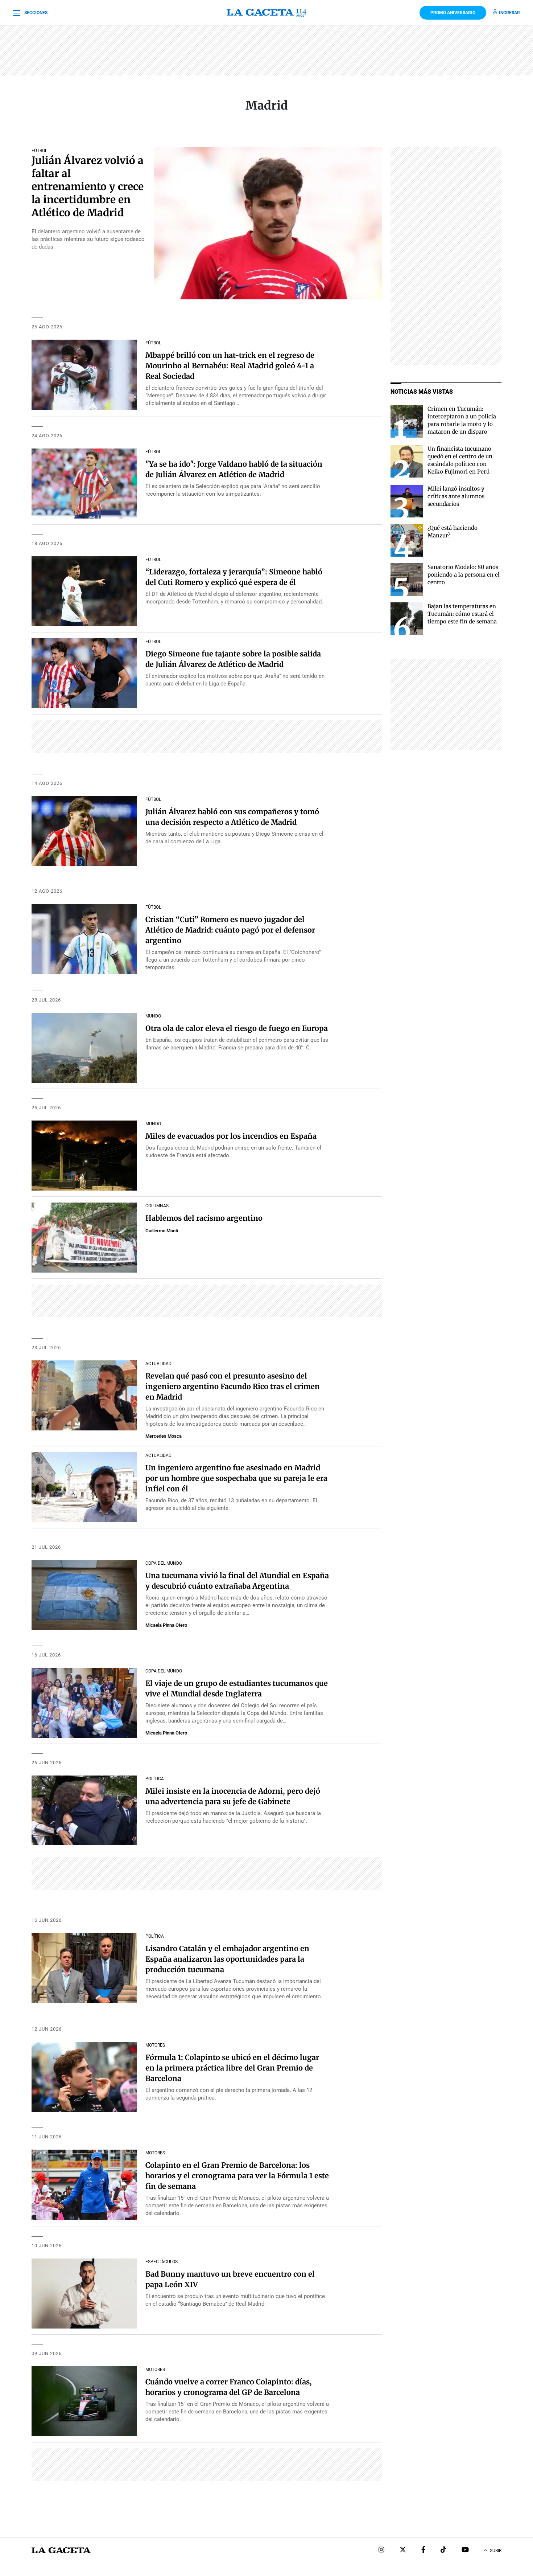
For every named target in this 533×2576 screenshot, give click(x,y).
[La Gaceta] (266, 13)
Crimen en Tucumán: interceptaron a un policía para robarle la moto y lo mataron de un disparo (462, 420)
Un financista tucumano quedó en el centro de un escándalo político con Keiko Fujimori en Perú (460, 460)
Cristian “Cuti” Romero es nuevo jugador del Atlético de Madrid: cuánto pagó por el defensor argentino (230, 930)
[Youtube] (465, 2550)
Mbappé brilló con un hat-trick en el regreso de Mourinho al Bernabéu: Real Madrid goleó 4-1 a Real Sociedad (230, 366)
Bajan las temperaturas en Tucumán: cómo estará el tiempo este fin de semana (462, 614)
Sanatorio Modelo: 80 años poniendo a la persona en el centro (464, 575)
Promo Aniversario (453, 13)
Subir (496, 2551)
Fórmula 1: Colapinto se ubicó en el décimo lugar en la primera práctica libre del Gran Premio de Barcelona (232, 2068)
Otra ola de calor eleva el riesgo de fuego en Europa (237, 1028)
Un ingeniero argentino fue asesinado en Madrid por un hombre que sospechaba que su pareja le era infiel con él (236, 1478)
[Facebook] (423, 2550)
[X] (403, 2550)
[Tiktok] (443, 2550)
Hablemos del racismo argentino (204, 1218)
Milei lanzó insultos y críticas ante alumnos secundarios (456, 496)
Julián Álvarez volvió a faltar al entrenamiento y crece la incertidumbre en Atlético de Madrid (88, 187)
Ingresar (509, 13)
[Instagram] (381, 2550)
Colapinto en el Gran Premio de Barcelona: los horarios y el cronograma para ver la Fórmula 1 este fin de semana (237, 2176)
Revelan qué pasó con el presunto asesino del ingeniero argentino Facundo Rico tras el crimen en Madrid (233, 1386)
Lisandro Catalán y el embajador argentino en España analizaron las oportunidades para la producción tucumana (227, 1959)
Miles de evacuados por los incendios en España (231, 1136)
